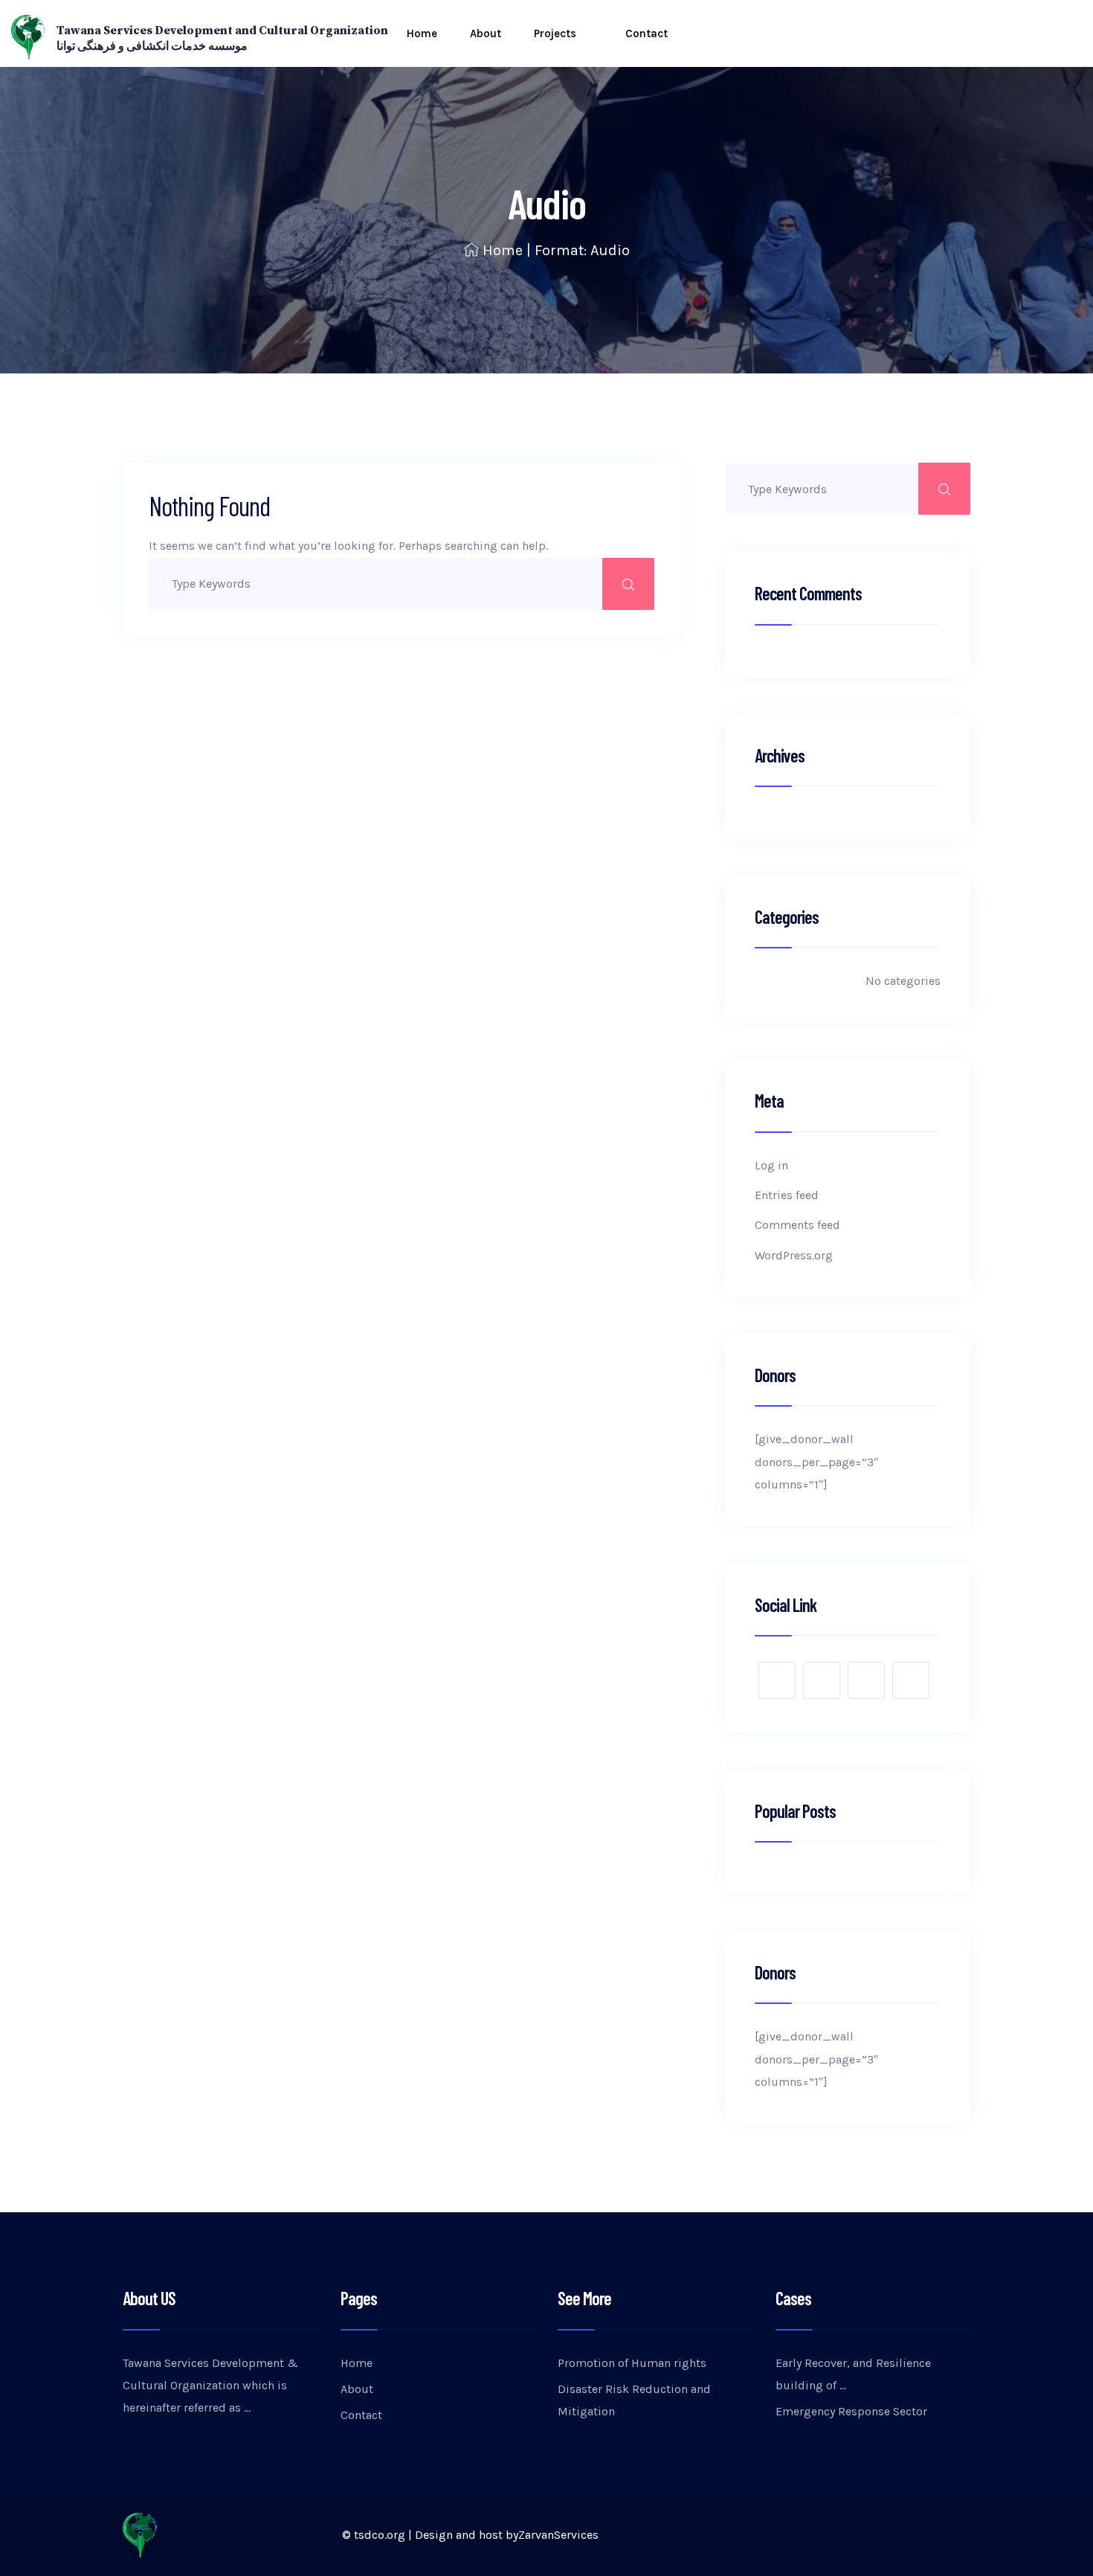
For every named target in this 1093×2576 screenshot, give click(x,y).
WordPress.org (794, 1255)
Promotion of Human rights (632, 2363)
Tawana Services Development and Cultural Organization (222, 30)
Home (422, 33)
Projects (555, 33)
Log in (771, 1165)
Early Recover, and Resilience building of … (853, 2374)
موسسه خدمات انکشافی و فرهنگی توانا (152, 46)
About (486, 33)
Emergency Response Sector (851, 2411)
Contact (647, 33)
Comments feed (797, 1225)
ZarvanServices (558, 2535)
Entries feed (787, 1195)
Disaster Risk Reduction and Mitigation (634, 2400)
